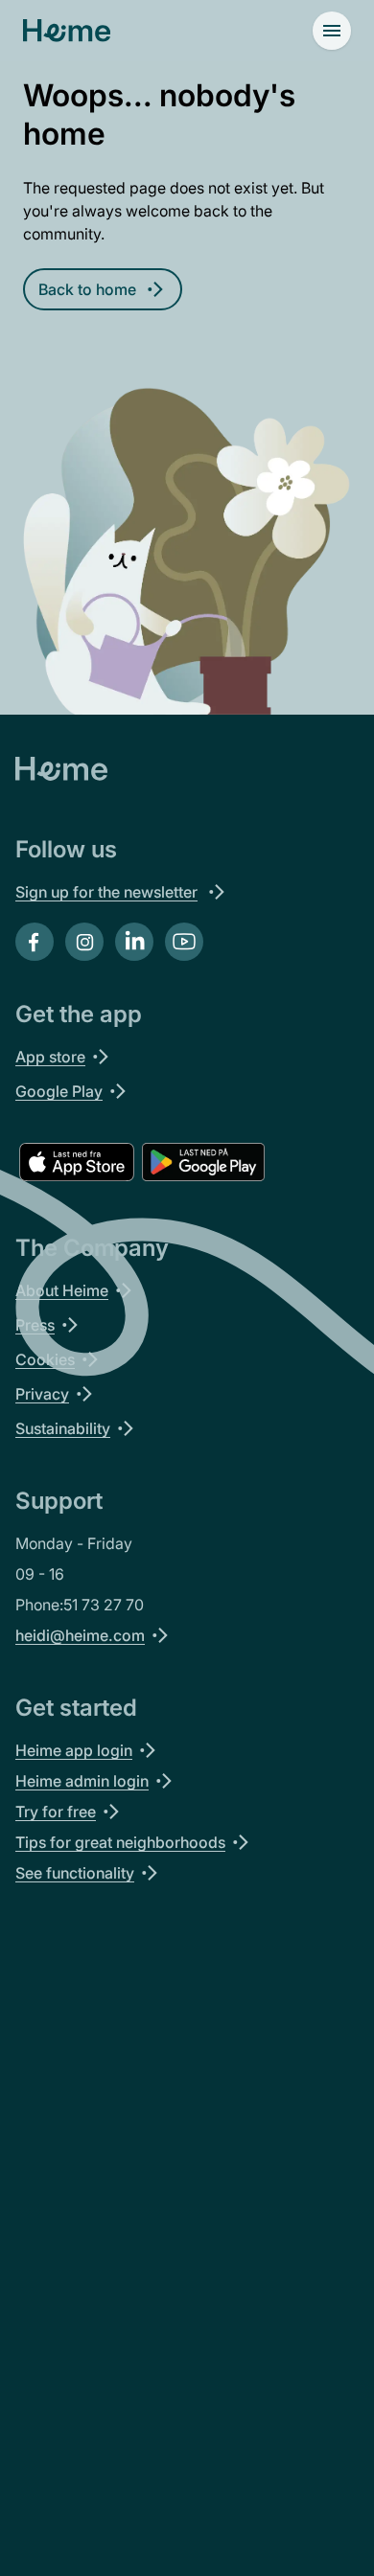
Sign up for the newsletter (106, 892)
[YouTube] (184, 942)
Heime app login (74, 1750)
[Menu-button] (332, 31)
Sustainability (63, 1428)
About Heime (62, 1290)
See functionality (75, 1873)
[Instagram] (84, 942)
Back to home (87, 289)
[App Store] (77, 1162)
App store (50, 1057)
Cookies (45, 1359)
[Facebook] (35, 942)
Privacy (42, 1394)
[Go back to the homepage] (67, 31)
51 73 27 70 (104, 1605)
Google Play (59, 1091)
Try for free (56, 1812)
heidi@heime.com (80, 1635)
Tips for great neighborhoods (120, 1842)
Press (35, 1325)
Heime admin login (82, 1781)
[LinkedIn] (134, 942)
